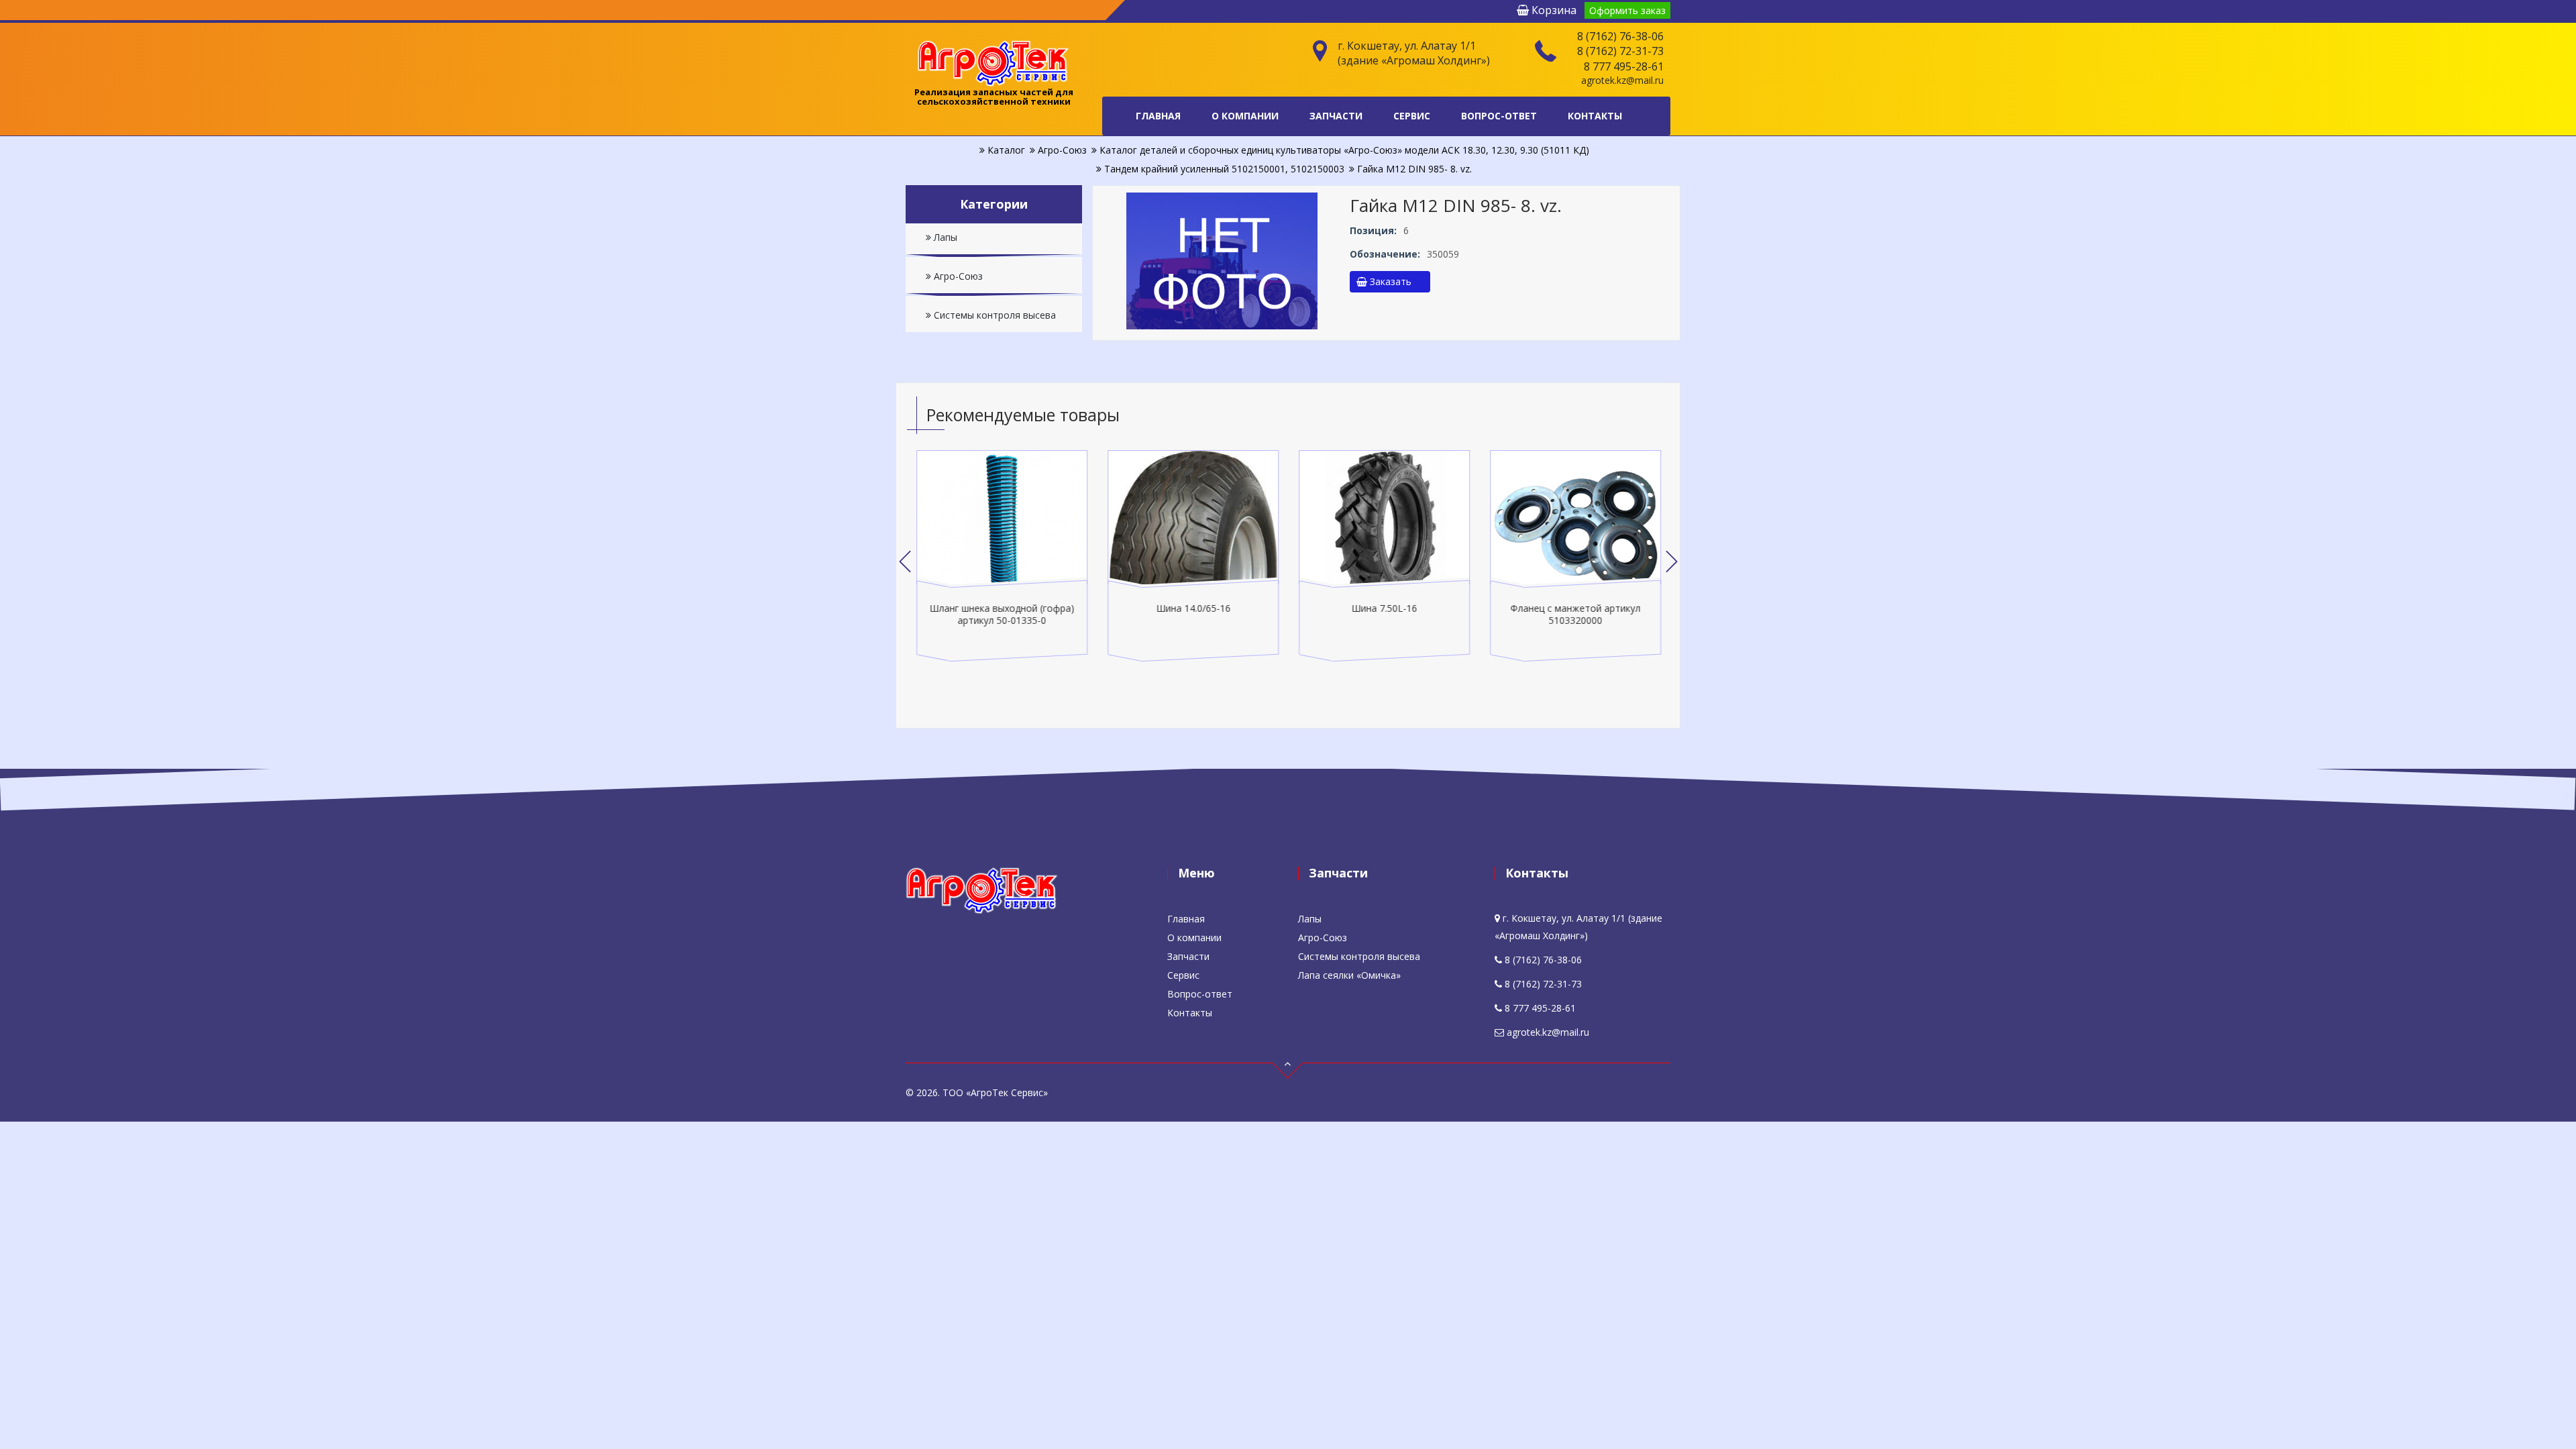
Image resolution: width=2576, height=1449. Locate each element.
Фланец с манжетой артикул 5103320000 (1576, 614)
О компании (1245, 116)
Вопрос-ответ (1499, 116)
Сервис (1412, 116)
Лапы (944, 237)
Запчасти (1336, 116)
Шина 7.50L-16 (1385, 608)
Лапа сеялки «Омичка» (1349, 975)
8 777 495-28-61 (1624, 66)
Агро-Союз (957, 276)
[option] (1002, 556)
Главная (1158, 116)
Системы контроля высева (994, 315)
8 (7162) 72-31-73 (1620, 51)
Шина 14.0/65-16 (1193, 608)
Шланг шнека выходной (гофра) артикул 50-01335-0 (1002, 614)
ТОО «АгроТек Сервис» (995, 1092)
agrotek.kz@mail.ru (1622, 80)
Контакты (1595, 116)
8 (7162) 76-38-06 (1620, 36)
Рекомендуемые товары (1023, 415)
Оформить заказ (1627, 10)
